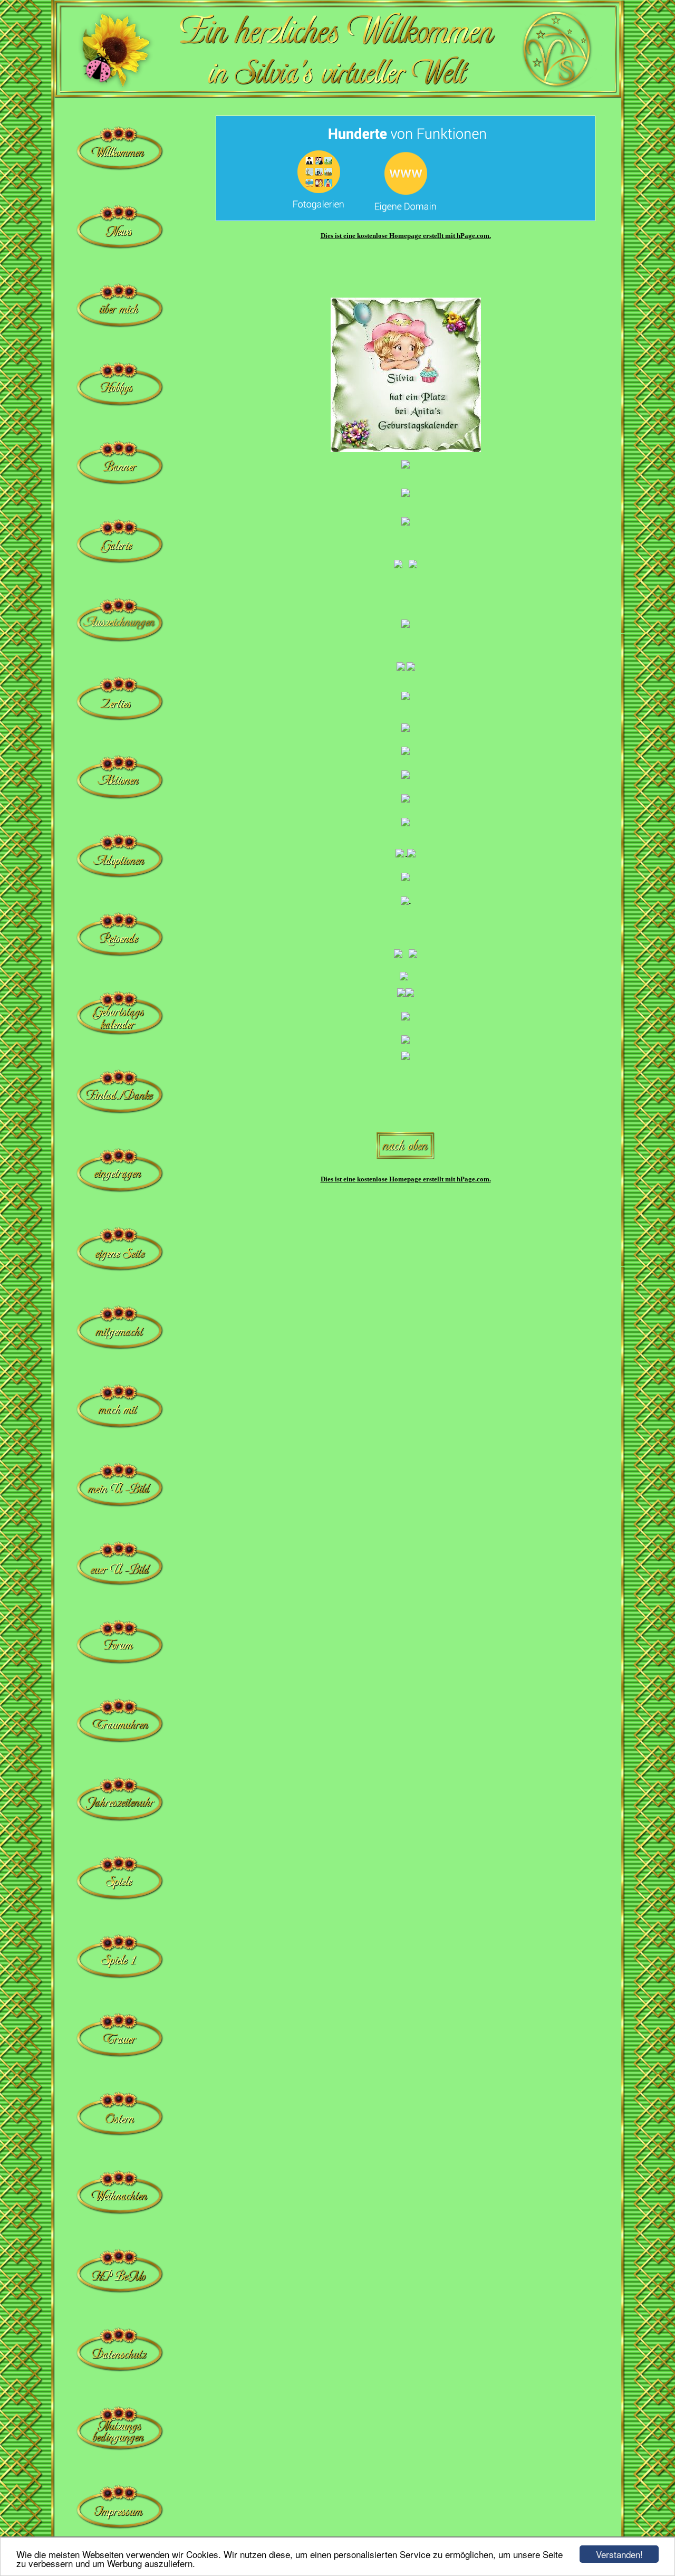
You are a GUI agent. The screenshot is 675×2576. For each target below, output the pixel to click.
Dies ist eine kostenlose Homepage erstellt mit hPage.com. (406, 236)
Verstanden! (619, 2554)
